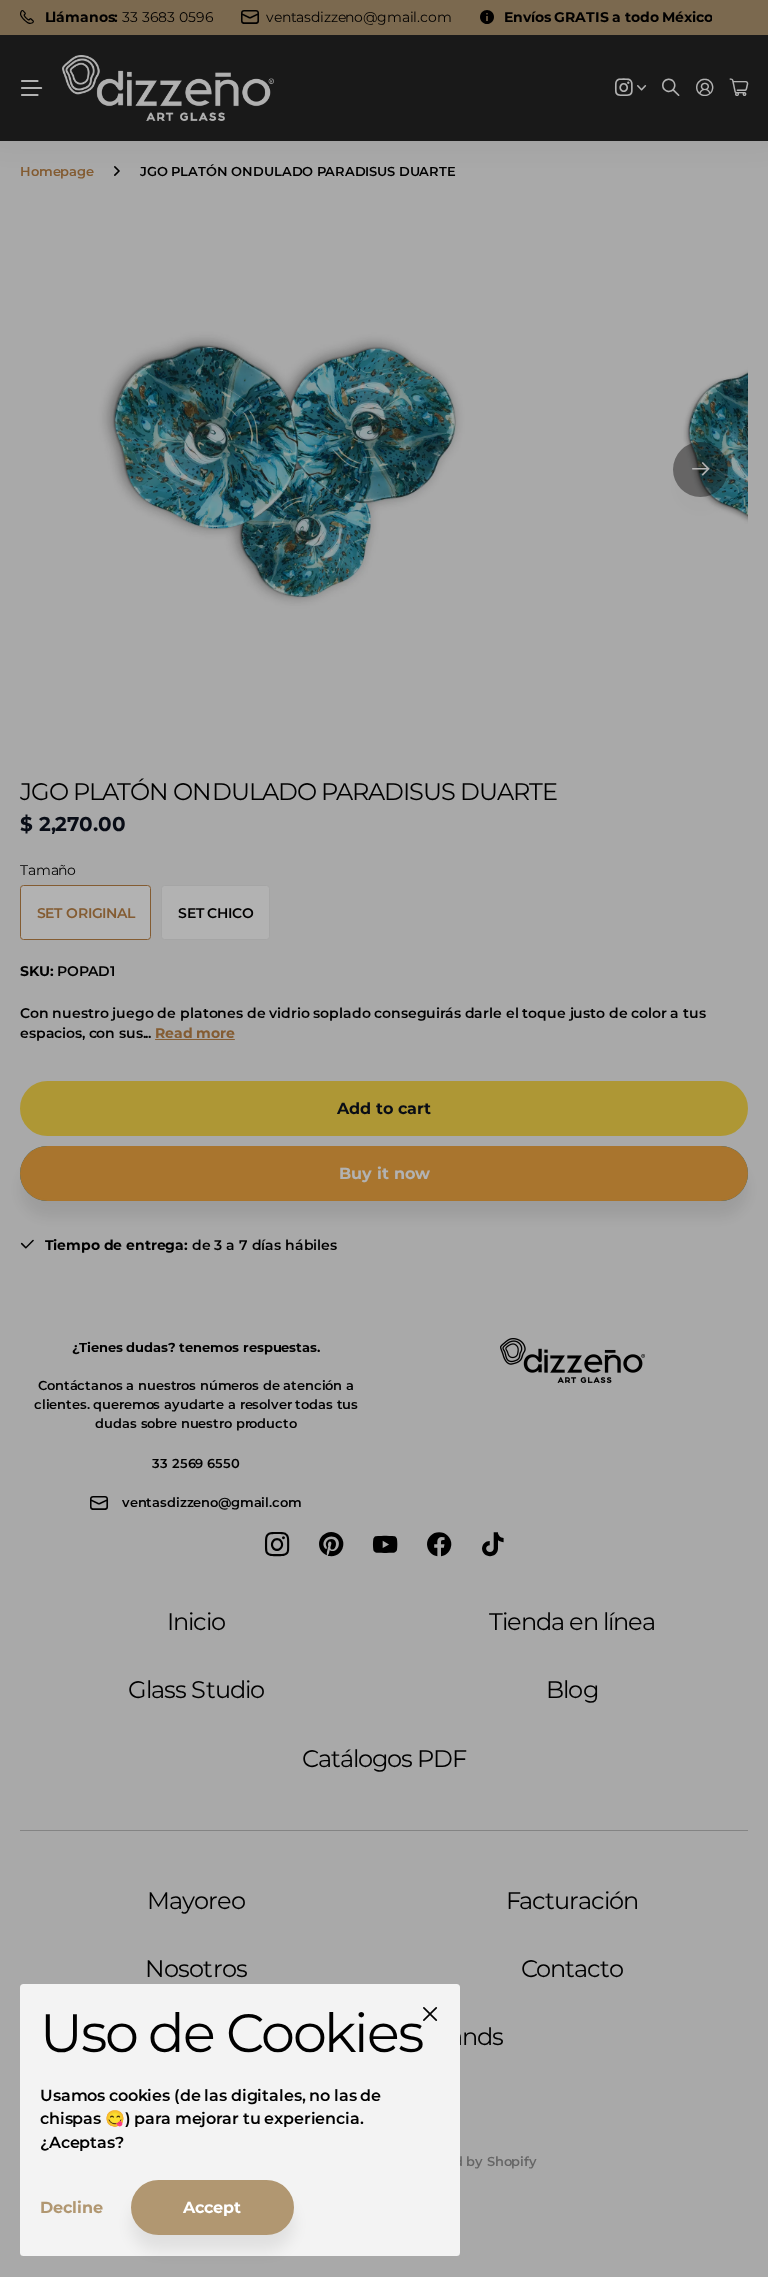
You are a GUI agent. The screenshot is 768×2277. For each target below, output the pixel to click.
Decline (71, 2207)
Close (430, 2014)
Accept (212, 2207)
